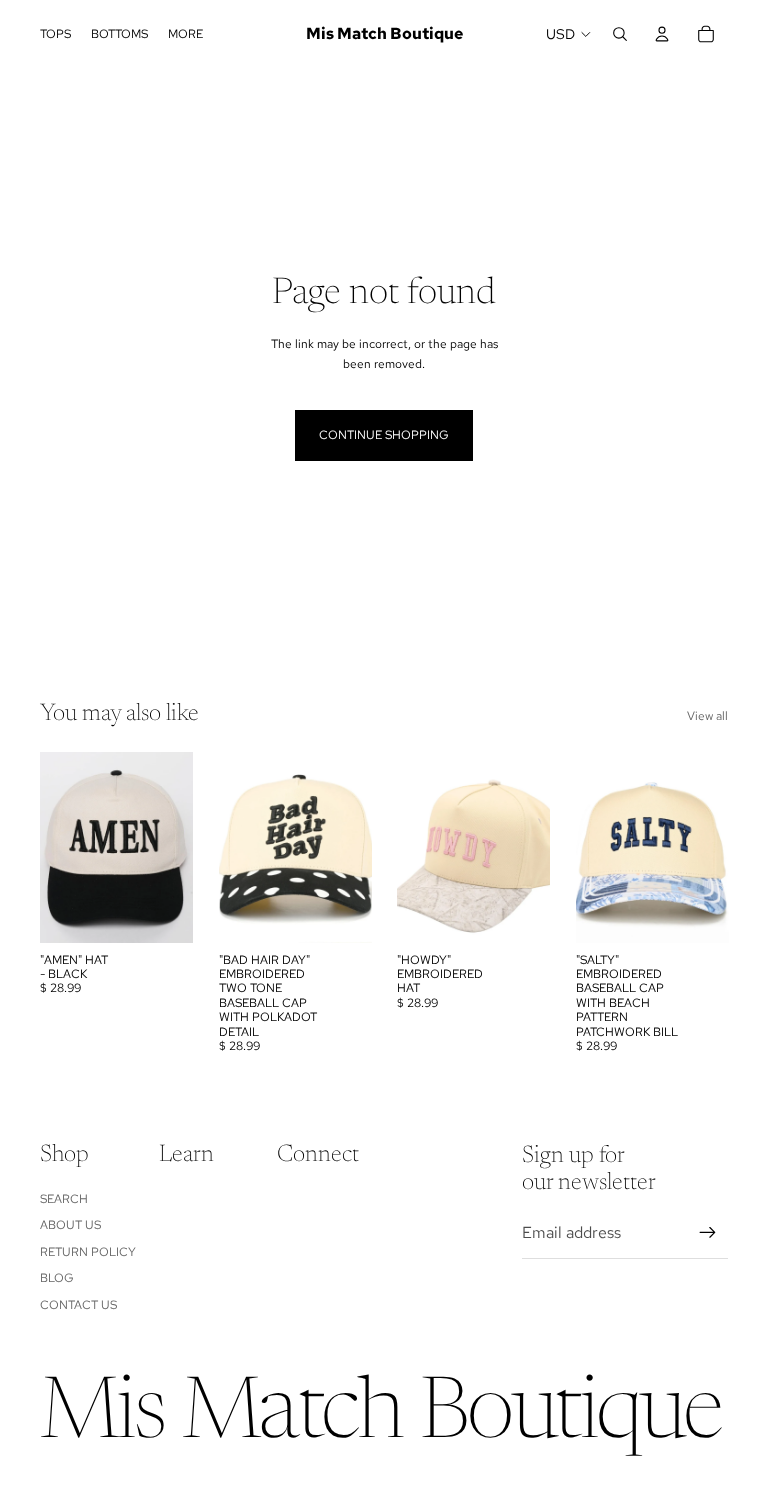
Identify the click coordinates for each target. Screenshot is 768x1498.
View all (707, 716)
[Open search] (620, 34)
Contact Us (78, 1305)
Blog (57, 1278)
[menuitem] (185, 34)
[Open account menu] (662, 34)
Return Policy (88, 1252)
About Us (70, 1225)
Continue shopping (384, 435)
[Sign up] (708, 1233)
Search (64, 1199)
